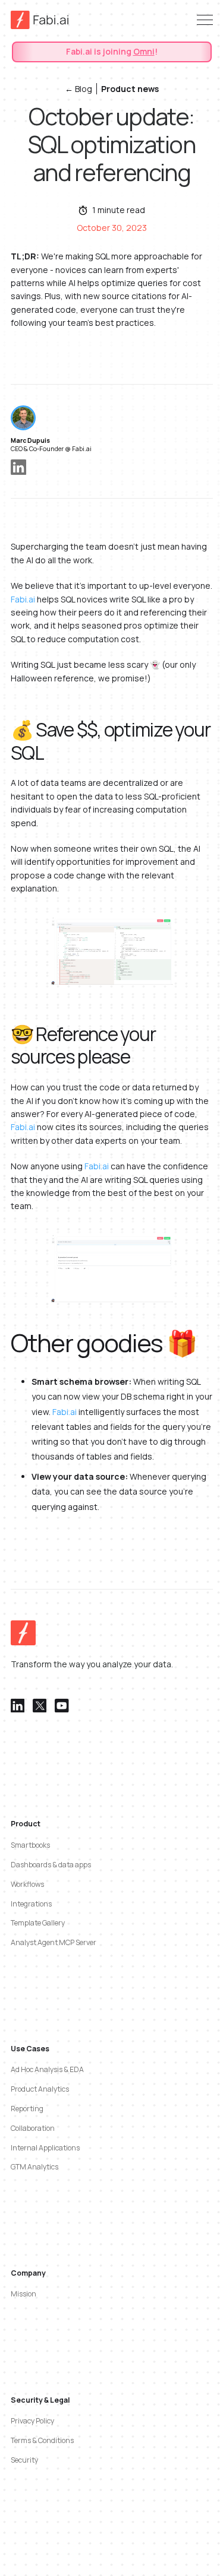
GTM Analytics (34, 2167)
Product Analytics (40, 2089)
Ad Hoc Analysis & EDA (47, 2069)
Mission (23, 2294)
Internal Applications (45, 2148)
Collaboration (33, 2128)
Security (24, 2460)
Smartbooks (30, 1845)
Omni (144, 51)
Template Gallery (38, 1923)
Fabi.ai (23, 599)
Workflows (27, 1884)
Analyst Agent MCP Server (54, 1942)
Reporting (27, 2109)
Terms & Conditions (42, 2440)
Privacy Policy (32, 2421)
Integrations (31, 1904)
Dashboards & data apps (51, 1865)
